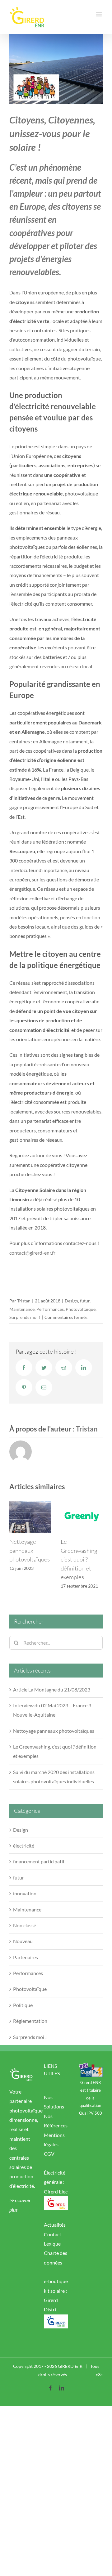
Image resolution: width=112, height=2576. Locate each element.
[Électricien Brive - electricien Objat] (56, 2209)
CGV (49, 2163)
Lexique (52, 2253)
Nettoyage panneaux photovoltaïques (54, 1739)
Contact (53, 2243)
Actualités (55, 2234)
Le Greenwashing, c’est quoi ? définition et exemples (28, 1559)
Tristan (24, 1301)
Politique (23, 2014)
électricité (24, 1854)
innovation (25, 1902)
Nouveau (23, 1950)
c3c (99, 2383)
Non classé (25, 1934)
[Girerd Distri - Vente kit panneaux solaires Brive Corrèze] (56, 2328)
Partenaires (26, 1966)
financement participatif (39, 1870)
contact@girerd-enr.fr (32, 1253)
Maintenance (22, 1309)
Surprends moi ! (25, 1317)
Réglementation (30, 2030)
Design (71, 1301)
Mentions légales (54, 2148)
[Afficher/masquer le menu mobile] (99, 14)
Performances (50, 1309)
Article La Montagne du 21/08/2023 (52, 1698)
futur (85, 1301)
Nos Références (56, 2129)
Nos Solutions (54, 2111)
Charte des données (56, 2267)
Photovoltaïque (81, 1309)
